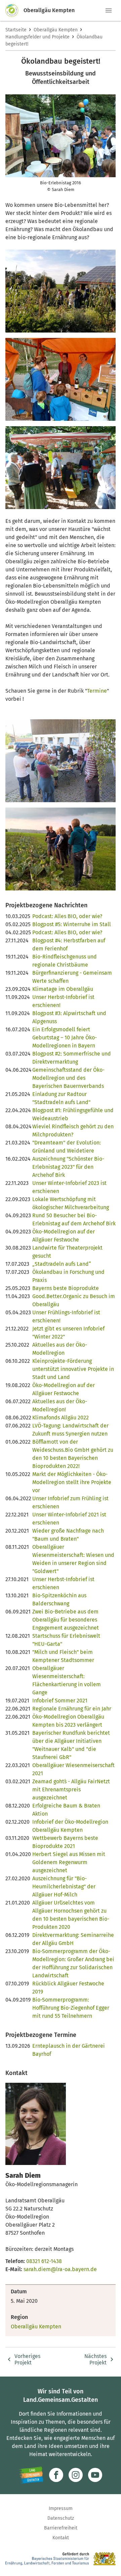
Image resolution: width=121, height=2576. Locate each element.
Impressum (61, 2508)
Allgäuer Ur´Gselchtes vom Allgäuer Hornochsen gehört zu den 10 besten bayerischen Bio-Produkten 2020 (71, 1915)
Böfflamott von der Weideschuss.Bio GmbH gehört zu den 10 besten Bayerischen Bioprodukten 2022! (73, 1454)
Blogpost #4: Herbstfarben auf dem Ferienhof (69, 945)
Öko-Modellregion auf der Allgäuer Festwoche (64, 1236)
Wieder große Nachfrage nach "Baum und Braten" (68, 1535)
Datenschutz (61, 2518)
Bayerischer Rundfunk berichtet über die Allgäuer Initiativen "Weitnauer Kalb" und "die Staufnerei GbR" (71, 1745)
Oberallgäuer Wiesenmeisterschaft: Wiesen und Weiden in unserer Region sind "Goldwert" (73, 1559)
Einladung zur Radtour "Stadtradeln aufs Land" (61, 1098)
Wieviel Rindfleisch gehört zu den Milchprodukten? (73, 1130)
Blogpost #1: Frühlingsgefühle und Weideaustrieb (73, 1114)
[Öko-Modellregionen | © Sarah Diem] (61, 468)
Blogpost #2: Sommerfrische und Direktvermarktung (72, 1058)
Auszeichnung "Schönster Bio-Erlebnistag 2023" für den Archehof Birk (68, 1167)
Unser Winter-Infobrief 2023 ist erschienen (69, 1187)
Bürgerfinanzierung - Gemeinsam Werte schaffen (72, 977)
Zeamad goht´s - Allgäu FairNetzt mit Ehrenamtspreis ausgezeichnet (71, 1789)
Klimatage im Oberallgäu (63, 989)
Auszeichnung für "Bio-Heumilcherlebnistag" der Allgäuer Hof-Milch (64, 1887)
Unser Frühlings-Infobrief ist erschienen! (66, 1316)
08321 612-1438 (44, 2261)
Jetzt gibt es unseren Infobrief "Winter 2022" (68, 1333)
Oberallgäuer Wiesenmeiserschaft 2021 (73, 1769)
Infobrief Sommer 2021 (60, 1701)
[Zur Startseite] (14, 10)
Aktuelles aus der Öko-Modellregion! (60, 1405)
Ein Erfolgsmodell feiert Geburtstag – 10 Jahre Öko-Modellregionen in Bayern (65, 1038)
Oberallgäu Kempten (56, 30)
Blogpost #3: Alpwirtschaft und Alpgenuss (69, 1017)
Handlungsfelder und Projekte (37, 37)
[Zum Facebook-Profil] (56, 2475)
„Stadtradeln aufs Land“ (62, 1264)
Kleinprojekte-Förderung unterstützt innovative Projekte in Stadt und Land (73, 1369)
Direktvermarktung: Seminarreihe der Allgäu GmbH (73, 1939)
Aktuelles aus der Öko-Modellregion (60, 1349)
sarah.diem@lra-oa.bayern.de (60, 2269)
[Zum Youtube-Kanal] (95, 2475)
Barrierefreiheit (61, 2528)
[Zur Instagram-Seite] (76, 2475)
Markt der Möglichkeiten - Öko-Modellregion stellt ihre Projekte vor (72, 1482)
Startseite (16, 30)
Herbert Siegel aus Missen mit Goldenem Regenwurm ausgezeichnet (69, 1862)
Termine (97, 691)
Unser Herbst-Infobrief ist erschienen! (63, 1001)
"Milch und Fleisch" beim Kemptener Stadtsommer (63, 1656)
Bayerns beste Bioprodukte (66, 1288)
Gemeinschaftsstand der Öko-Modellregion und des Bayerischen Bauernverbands (68, 1078)
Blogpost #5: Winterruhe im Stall (72, 924)
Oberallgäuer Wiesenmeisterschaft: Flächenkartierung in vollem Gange (67, 1680)
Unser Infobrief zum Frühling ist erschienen (70, 1502)
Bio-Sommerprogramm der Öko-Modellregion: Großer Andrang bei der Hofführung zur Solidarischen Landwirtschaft (73, 1963)
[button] (109, 10)
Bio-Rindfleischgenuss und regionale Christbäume (65, 961)
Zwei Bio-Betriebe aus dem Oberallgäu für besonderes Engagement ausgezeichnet (66, 1620)
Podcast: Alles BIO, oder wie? (67, 916)
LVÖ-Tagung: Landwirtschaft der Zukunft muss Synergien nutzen (70, 1430)
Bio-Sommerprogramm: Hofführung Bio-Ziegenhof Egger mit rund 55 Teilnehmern (71, 2008)
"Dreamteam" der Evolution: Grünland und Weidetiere (67, 1147)
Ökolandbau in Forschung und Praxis (68, 1276)
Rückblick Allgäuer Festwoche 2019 (68, 1988)
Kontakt (61, 2538)
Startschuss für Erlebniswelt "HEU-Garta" (66, 1640)
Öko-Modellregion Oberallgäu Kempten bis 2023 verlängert (68, 1721)
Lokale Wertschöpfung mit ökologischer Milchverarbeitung (71, 1203)
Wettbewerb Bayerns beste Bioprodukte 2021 (65, 1842)
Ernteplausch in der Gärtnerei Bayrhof (69, 2050)
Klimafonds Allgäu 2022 (61, 1418)
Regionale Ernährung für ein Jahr (72, 1709)
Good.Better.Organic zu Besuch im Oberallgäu (74, 1300)
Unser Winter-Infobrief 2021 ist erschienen (69, 1519)
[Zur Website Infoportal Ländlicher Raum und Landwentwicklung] (31, 2475)
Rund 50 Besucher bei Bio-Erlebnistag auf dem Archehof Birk (74, 1219)
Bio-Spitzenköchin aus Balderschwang (59, 1599)
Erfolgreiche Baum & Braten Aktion (66, 1810)
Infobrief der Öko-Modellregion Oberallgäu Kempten (70, 1826)
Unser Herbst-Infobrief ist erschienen (63, 1583)
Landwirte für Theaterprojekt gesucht (67, 1252)
